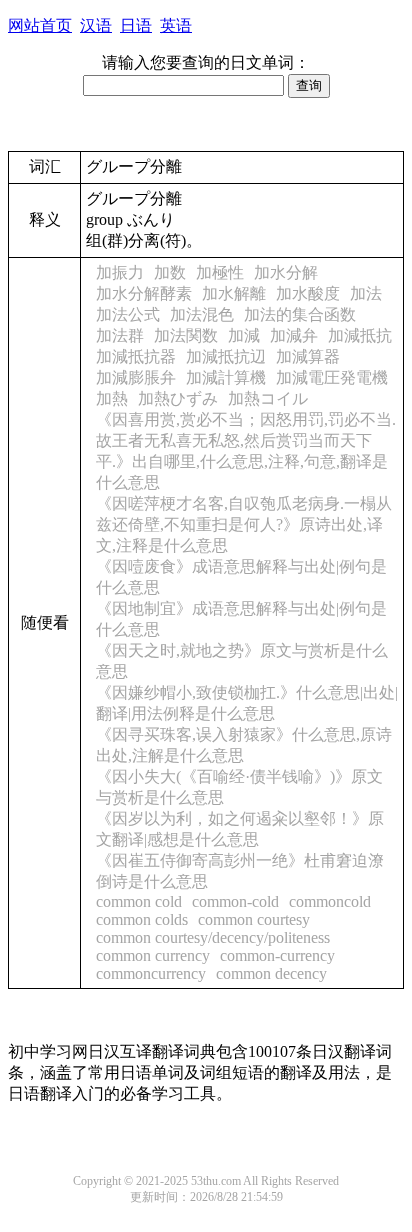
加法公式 (128, 314)
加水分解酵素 (144, 293)
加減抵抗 (360, 335)
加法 (366, 293)
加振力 (120, 272)
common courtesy (254, 919)
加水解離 (234, 293)
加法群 (120, 335)
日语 (136, 25)
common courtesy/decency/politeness (213, 937)
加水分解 (286, 272)
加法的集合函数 (300, 314)
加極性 (220, 272)
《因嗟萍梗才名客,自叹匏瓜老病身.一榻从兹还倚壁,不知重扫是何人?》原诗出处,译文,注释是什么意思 (244, 524)
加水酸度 (308, 293)
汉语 (96, 25)
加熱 (112, 398)
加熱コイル (268, 398)
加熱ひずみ (178, 398)
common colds (142, 919)
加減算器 (308, 356)
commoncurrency (151, 973)
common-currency (277, 955)
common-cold (235, 901)
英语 (176, 25)
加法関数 (186, 335)
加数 (170, 272)
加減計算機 (226, 377)
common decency (271, 973)
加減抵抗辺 (226, 356)
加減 (244, 335)
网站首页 (40, 25)
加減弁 (294, 335)
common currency (153, 955)
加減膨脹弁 (136, 377)
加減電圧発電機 (332, 377)
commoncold (330, 901)
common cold (139, 901)
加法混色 (202, 314)
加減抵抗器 (136, 356)
